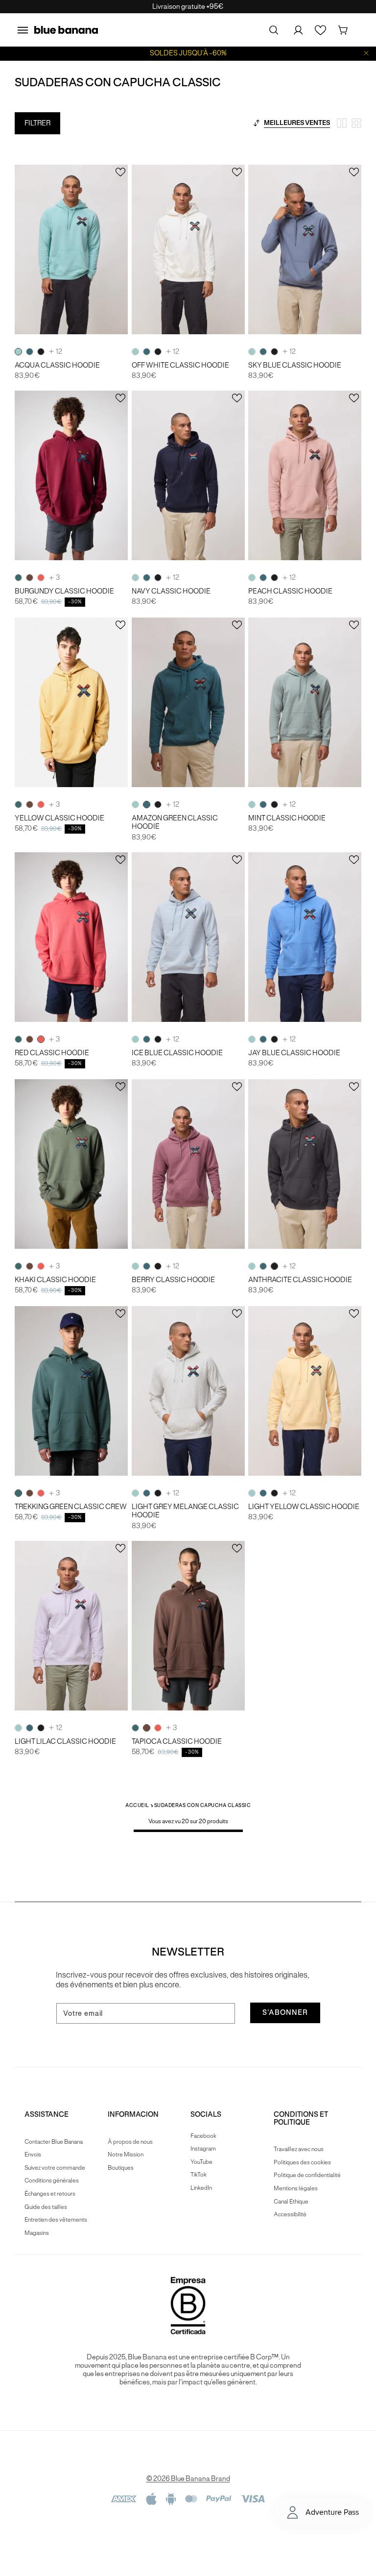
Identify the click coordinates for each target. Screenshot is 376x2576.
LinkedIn (201, 2188)
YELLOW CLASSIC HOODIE (59, 818)
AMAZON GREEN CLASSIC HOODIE (175, 822)
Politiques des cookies (302, 2162)
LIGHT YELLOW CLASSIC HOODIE (304, 1507)
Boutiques (121, 2167)
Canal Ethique (291, 2201)
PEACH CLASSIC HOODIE (290, 591)
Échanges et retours (50, 2193)
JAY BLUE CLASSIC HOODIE (294, 1053)
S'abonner (285, 2012)
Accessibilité (290, 2214)
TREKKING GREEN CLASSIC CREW (71, 1507)
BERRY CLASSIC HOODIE (173, 1280)
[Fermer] (366, 53)
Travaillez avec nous (299, 2149)
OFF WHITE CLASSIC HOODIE (180, 365)
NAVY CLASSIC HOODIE (171, 591)
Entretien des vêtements (56, 2219)
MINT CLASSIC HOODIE (287, 818)
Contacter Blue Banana (54, 2142)
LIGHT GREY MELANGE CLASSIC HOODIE (185, 1511)
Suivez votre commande (55, 2167)
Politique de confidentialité (307, 2175)
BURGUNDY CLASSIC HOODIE (64, 591)
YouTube (201, 2162)
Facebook (203, 2136)
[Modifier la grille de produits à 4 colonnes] (356, 123)
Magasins (37, 2233)
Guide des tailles (46, 2207)
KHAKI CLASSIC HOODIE (55, 1280)
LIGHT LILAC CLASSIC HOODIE (65, 1742)
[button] (23, 30)
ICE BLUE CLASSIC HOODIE (177, 1053)
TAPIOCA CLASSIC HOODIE (177, 1742)
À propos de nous (130, 2142)
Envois (33, 2154)
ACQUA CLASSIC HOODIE (57, 365)
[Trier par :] (257, 123)
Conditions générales (52, 2180)
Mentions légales (296, 2188)
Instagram (203, 2148)
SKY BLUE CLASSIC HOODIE (295, 365)
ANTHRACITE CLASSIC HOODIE (300, 1280)
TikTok (199, 2174)
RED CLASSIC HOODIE (52, 1053)
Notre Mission (126, 2154)
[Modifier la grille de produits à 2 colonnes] (342, 123)
